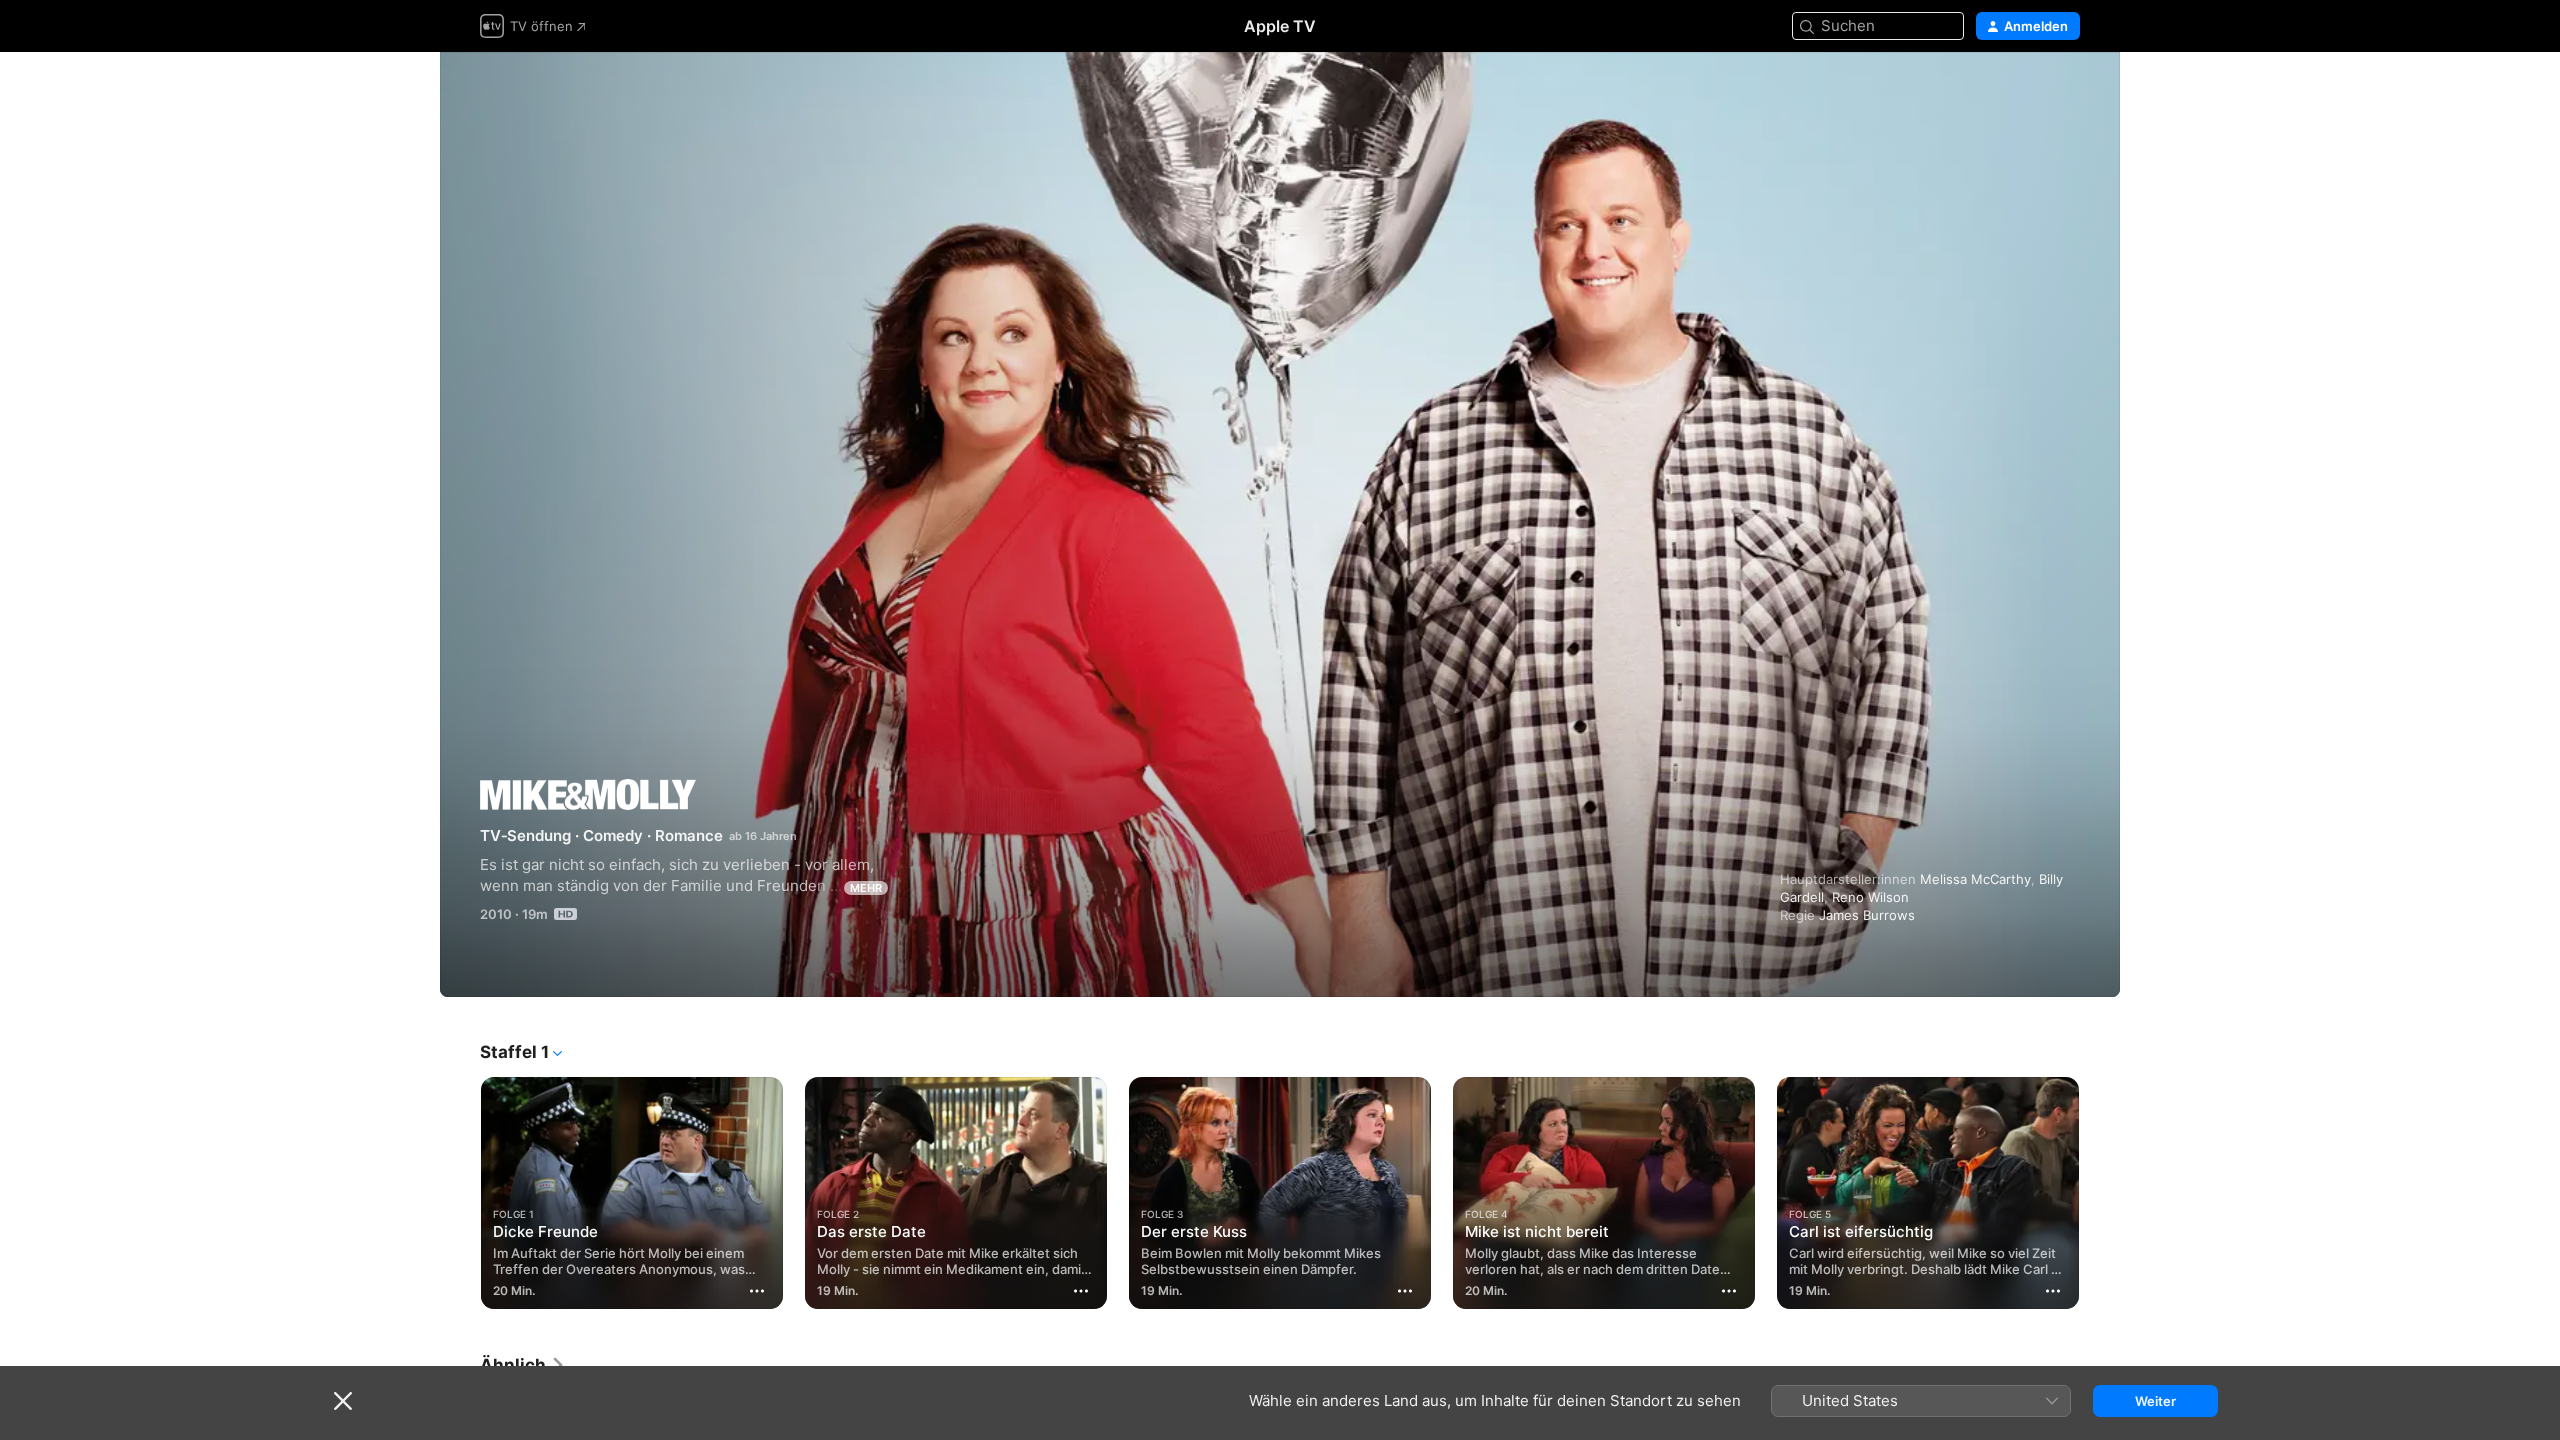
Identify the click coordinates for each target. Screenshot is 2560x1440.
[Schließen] (343, 1401)
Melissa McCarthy (1975, 879)
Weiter (2155, 1401)
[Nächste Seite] (2100, 1193)
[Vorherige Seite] (460, 1193)
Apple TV (1280, 26)
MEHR (866, 888)
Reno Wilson (1870, 897)
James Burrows (1867, 915)
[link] (523, 1365)
